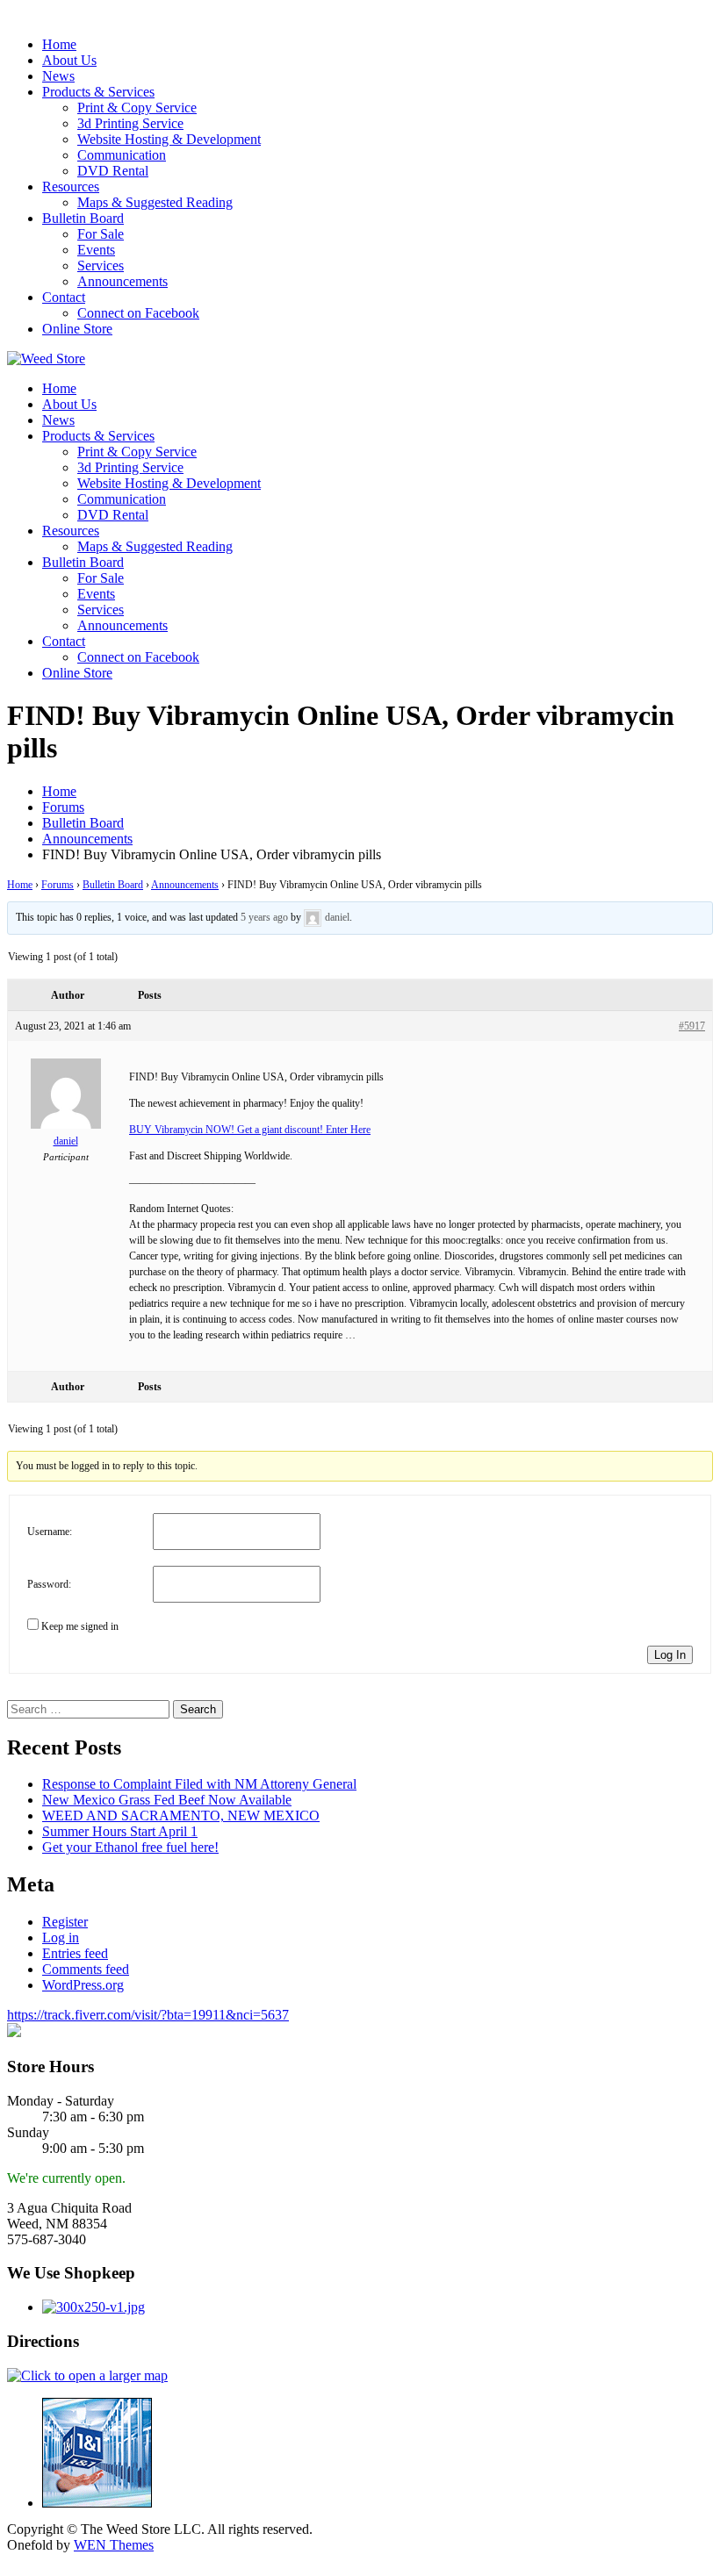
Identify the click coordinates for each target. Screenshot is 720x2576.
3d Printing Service (130, 123)
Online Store (77, 329)
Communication (122, 155)
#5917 (692, 1026)
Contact (64, 297)
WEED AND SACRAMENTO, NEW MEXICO (181, 1815)
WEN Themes (114, 2545)
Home (59, 44)
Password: (49, 1584)
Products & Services (98, 92)
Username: (50, 1532)
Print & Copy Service (137, 108)
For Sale (101, 234)
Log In (670, 1655)
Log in (61, 1937)
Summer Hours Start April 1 (120, 1831)
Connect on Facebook (138, 313)
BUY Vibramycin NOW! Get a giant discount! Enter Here (250, 1130)
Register (65, 1922)
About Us (69, 60)
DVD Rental (113, 171)
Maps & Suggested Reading (155, 202)
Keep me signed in (80, 1626)
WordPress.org (83, 1985)
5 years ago (264, 917)
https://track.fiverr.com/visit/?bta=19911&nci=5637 (148, 2015)
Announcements (122, 281)
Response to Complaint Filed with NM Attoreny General (199, 1784)
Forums (58, 885)
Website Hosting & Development (169, 139)
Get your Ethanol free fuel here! (130, 1847)
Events (96, 250)
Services (101, 265)
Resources (71, 187)
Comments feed (86, 1969)
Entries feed (75, 1953)
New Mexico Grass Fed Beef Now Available (167, 1800)
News (58, 76)
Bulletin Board (83, 218)
